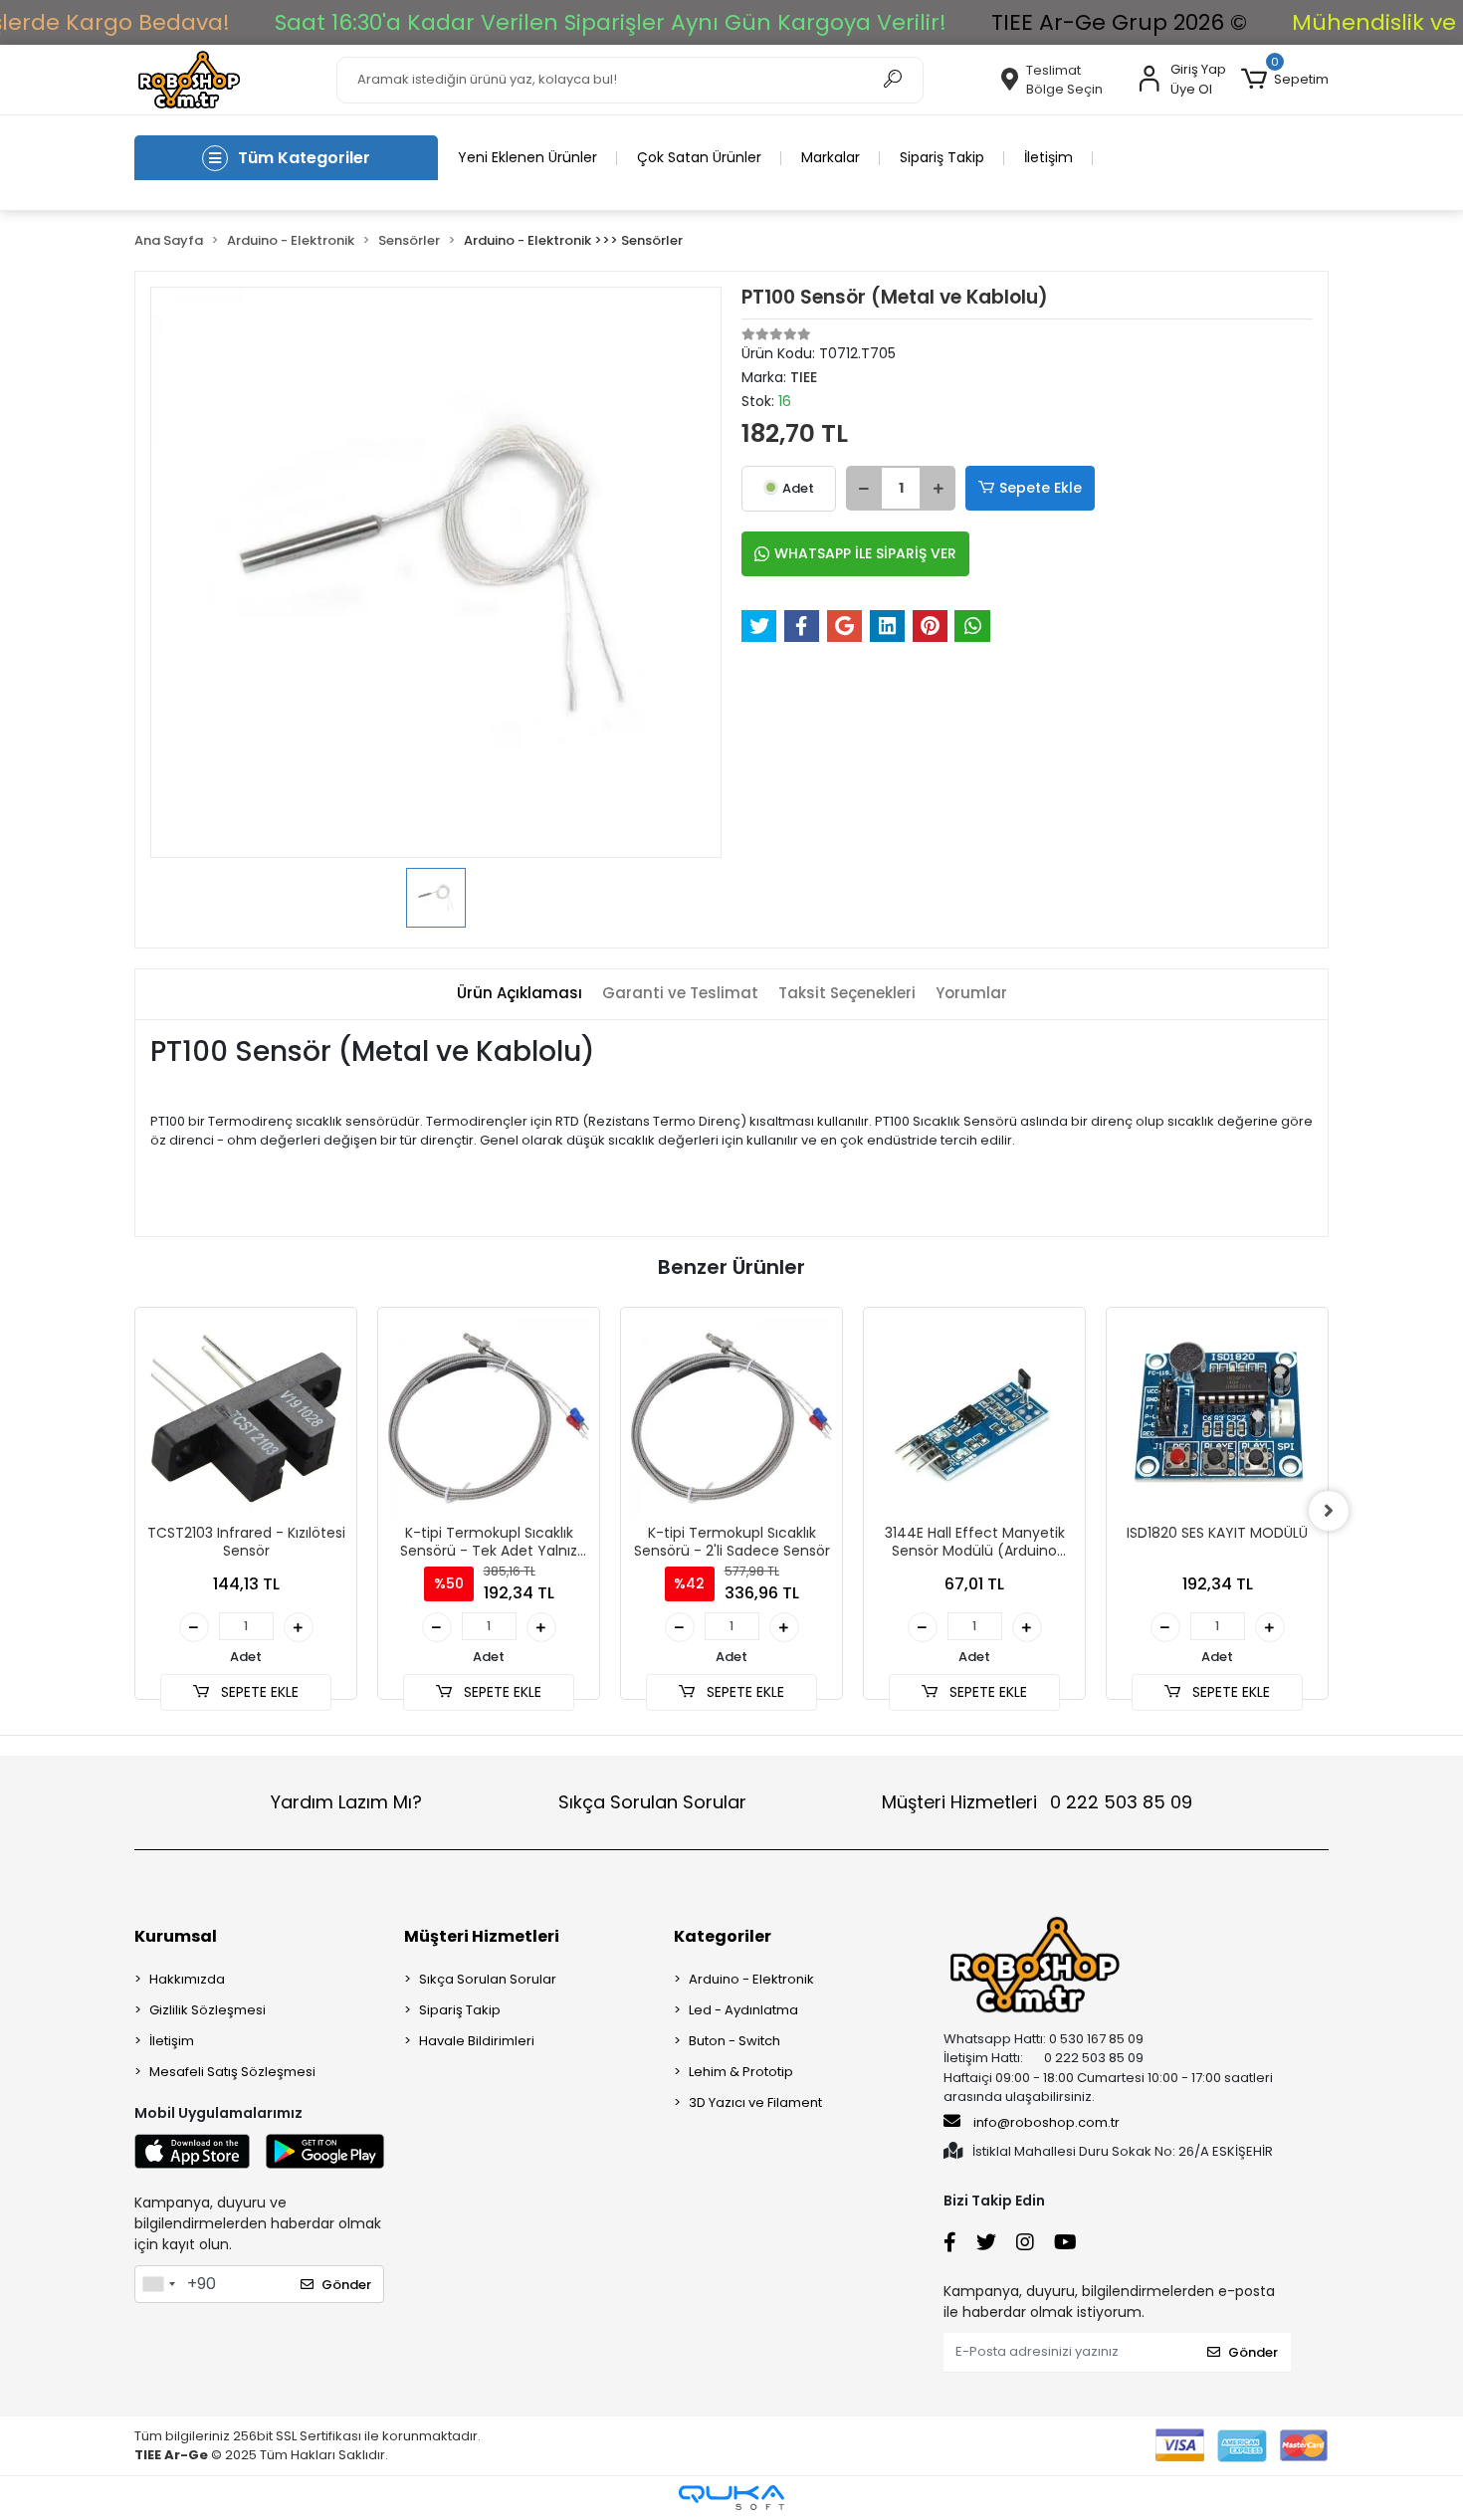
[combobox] (158, 2284)
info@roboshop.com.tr (1046, 2122)
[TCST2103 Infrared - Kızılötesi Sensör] (246, 1418)
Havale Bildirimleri (477, 2041)
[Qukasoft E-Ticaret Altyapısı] (731, 2498)
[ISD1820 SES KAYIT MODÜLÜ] (1217, 1418)
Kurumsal (176, 1936)
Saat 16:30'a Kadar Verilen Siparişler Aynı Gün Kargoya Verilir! (611, 22)
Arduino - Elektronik (751, 1979)
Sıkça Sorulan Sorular (652, 1802)
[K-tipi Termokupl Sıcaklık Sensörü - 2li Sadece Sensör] (731, 1418)
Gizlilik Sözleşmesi (208, 2010)
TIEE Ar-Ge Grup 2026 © (1119, 22)
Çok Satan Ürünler (699, 157)
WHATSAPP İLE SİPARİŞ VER (865, 553)
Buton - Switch (734, 2041)
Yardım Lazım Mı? (346, 1802)
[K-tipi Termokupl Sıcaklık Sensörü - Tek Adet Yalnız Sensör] (489, 1418)
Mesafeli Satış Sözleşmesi (232, 2072)
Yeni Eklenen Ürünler (527, 157)
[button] (1285, 80)
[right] (1329, 1511)
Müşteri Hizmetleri (1037, 1802)
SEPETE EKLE (258, 1692)
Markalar (831, 157)
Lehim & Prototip (741, 2072)
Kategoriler (723, 1936)
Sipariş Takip (942, 157)
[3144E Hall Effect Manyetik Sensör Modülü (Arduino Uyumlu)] (974, 1418)
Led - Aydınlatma (743, 2010)
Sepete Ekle (1041, 488)
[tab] (520, 994)
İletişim (1048, 157)
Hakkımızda (187, 1979)
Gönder (346, 2285)
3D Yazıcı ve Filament (755, 2102)
